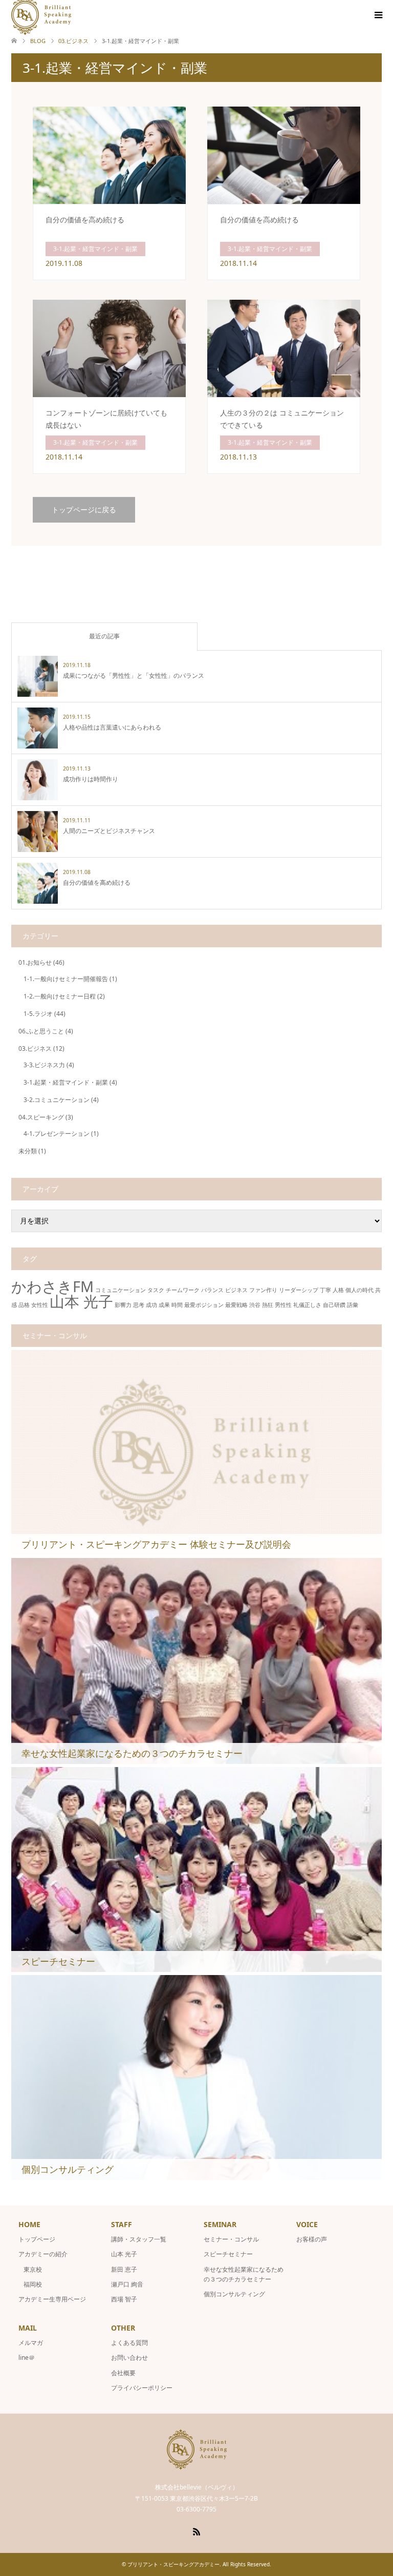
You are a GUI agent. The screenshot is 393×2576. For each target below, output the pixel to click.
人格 (338, 1290)
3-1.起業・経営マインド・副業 (66, 1082)
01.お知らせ (35, 962)
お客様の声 (312, 2239)
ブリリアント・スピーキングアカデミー (173, 2564)
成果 (164, 1305)
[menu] (378, 15)
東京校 (33, 2269)
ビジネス (236, 1290)
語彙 (353, 1305)
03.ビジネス (35, 1048)
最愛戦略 (236, 1305)
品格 (24, 1305)
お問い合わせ (129, 2357)
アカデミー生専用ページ (52, 2299)
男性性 (283, 1305)
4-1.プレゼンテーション (57, 1134)
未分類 (28, 1151)
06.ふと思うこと (41, 1031)
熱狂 (268, 1305)
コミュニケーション (121, 1290)
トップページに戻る (84, 510)
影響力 (123, 1305)
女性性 (40, 1305)
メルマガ (31, 2343)
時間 (177, 1305)
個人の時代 (359, 1290)
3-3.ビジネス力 (44, 1065)
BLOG (38, 41)
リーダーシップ (299, 1290)
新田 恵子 (124, 2269)
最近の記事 (104, 636)
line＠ (27, 2357)
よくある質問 (129, 2343)
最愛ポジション (204, 1305)
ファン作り (263, 1290)
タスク (156, 1290)
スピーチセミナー (228, 2254)
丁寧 (325, 1290)
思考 (139, 1305)
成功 (151, 1305)
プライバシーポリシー (142, 2388)
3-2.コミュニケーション (57, 1100)
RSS (196, 2531)
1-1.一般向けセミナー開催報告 (66, 979)
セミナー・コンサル (231, 2239)
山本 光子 (81, 1301)
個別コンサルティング (234, 2294)
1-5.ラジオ (38, 1014)
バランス (212, 1290)
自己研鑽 (334, 1305)
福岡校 (33, 2284)
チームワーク (183, 1290)
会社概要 (123, 2373)
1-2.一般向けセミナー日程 (60, 996)
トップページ (37, 2239)
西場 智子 (124, 2299)
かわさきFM (52, 1286)
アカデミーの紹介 (43, 2254)
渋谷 (255, 1305)
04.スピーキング (41, 1117)
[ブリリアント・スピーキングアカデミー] (197, 2465)
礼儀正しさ (307, 1305)
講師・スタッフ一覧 (139, 2239)
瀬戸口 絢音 (127, 2284)
